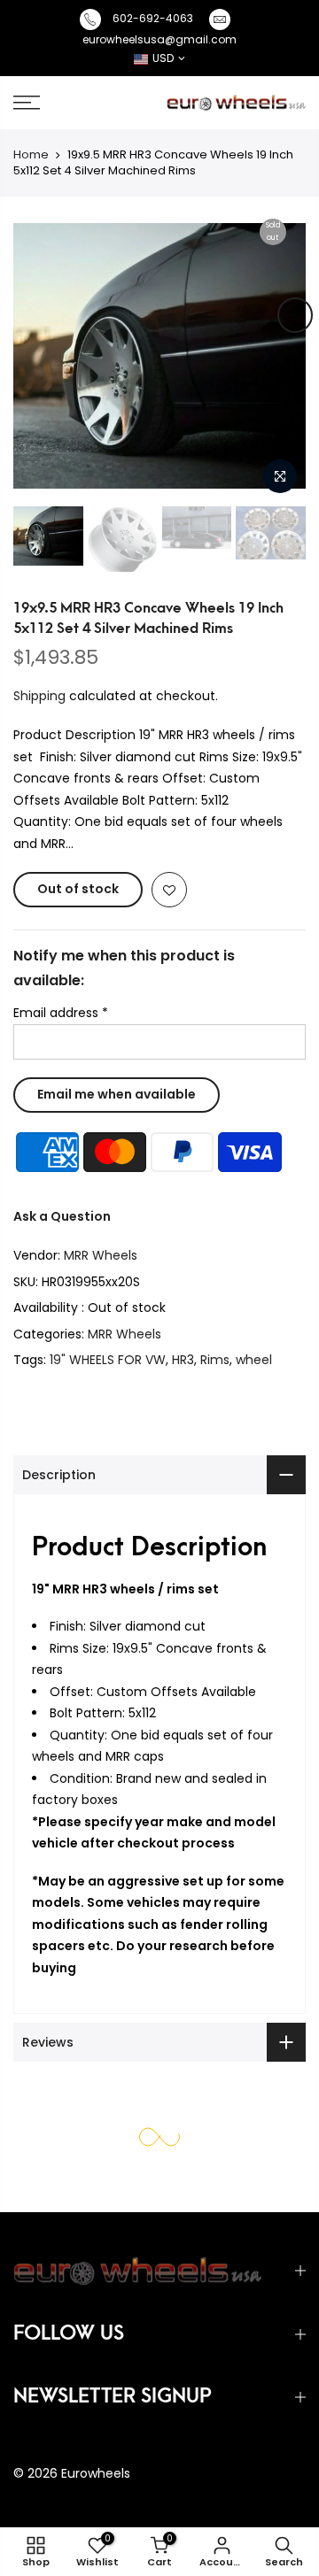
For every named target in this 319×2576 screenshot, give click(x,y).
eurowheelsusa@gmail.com (159, 39)
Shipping (39, 696)
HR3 (183, 1360)
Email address (61, 1013)
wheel (254, 1360)
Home (31, 154)
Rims (215, 1360)
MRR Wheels (101, 1255)
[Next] (295, 315)
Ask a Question (62, 1216)
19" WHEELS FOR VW (108, 1360)
